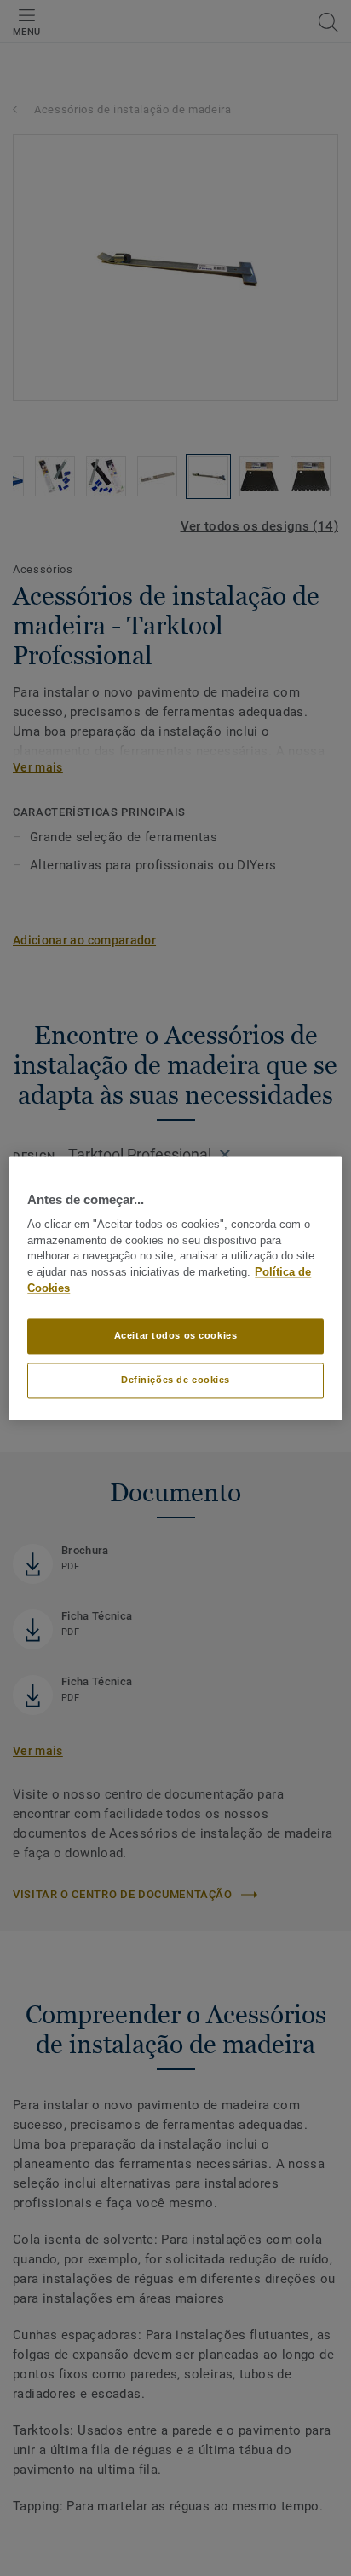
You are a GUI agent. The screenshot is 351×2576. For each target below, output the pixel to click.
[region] (175, 1288)
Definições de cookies (175, 1380)
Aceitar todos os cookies (176, 1335)
